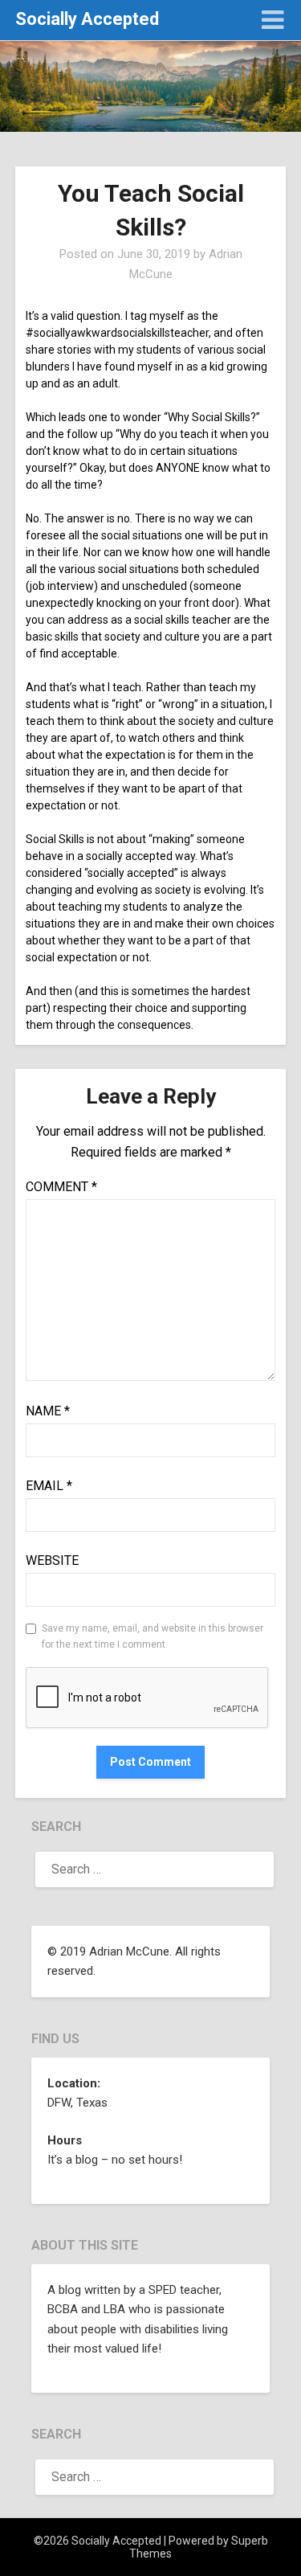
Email (49, 1486)
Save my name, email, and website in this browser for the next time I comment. (153, 1636)
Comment (61, 1187)
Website (52, 1560)
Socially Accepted (87, 19)
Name (48, 1411)
